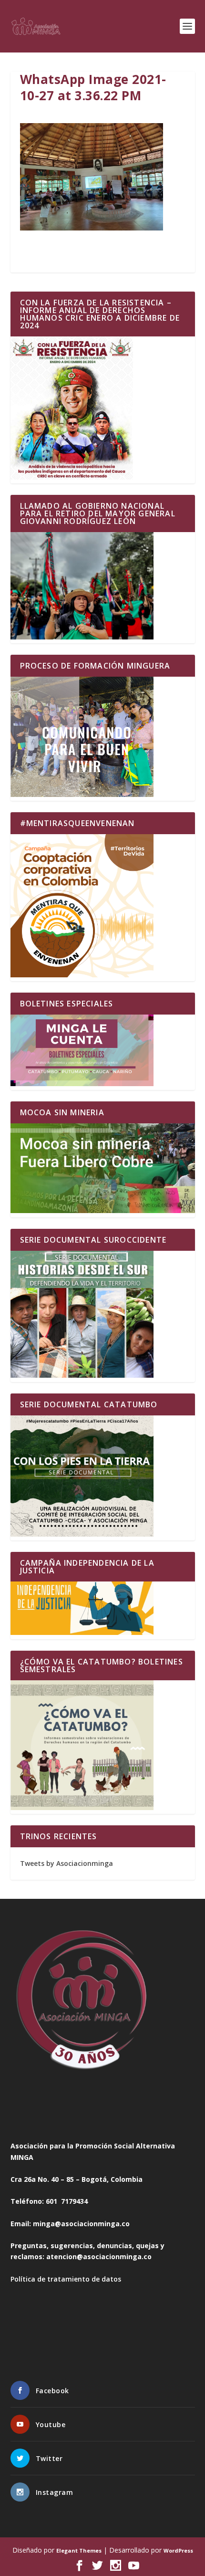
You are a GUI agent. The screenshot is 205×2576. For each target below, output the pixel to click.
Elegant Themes (79, 2550)
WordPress (178, 2550)
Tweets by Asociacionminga (67, 1863)
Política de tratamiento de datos (66, 2279)
